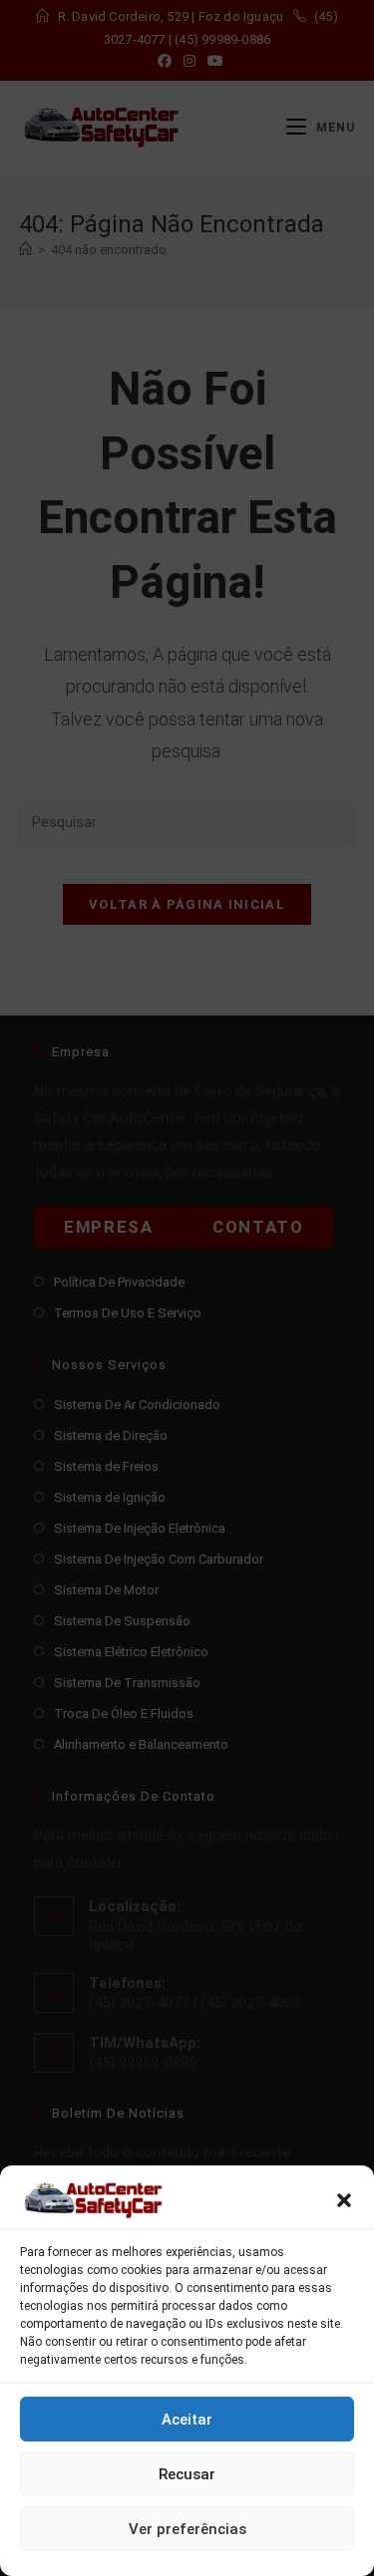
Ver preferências (187, 2529)
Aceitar (187, 2420)
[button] (344, 2200)
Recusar (187, 2474)
